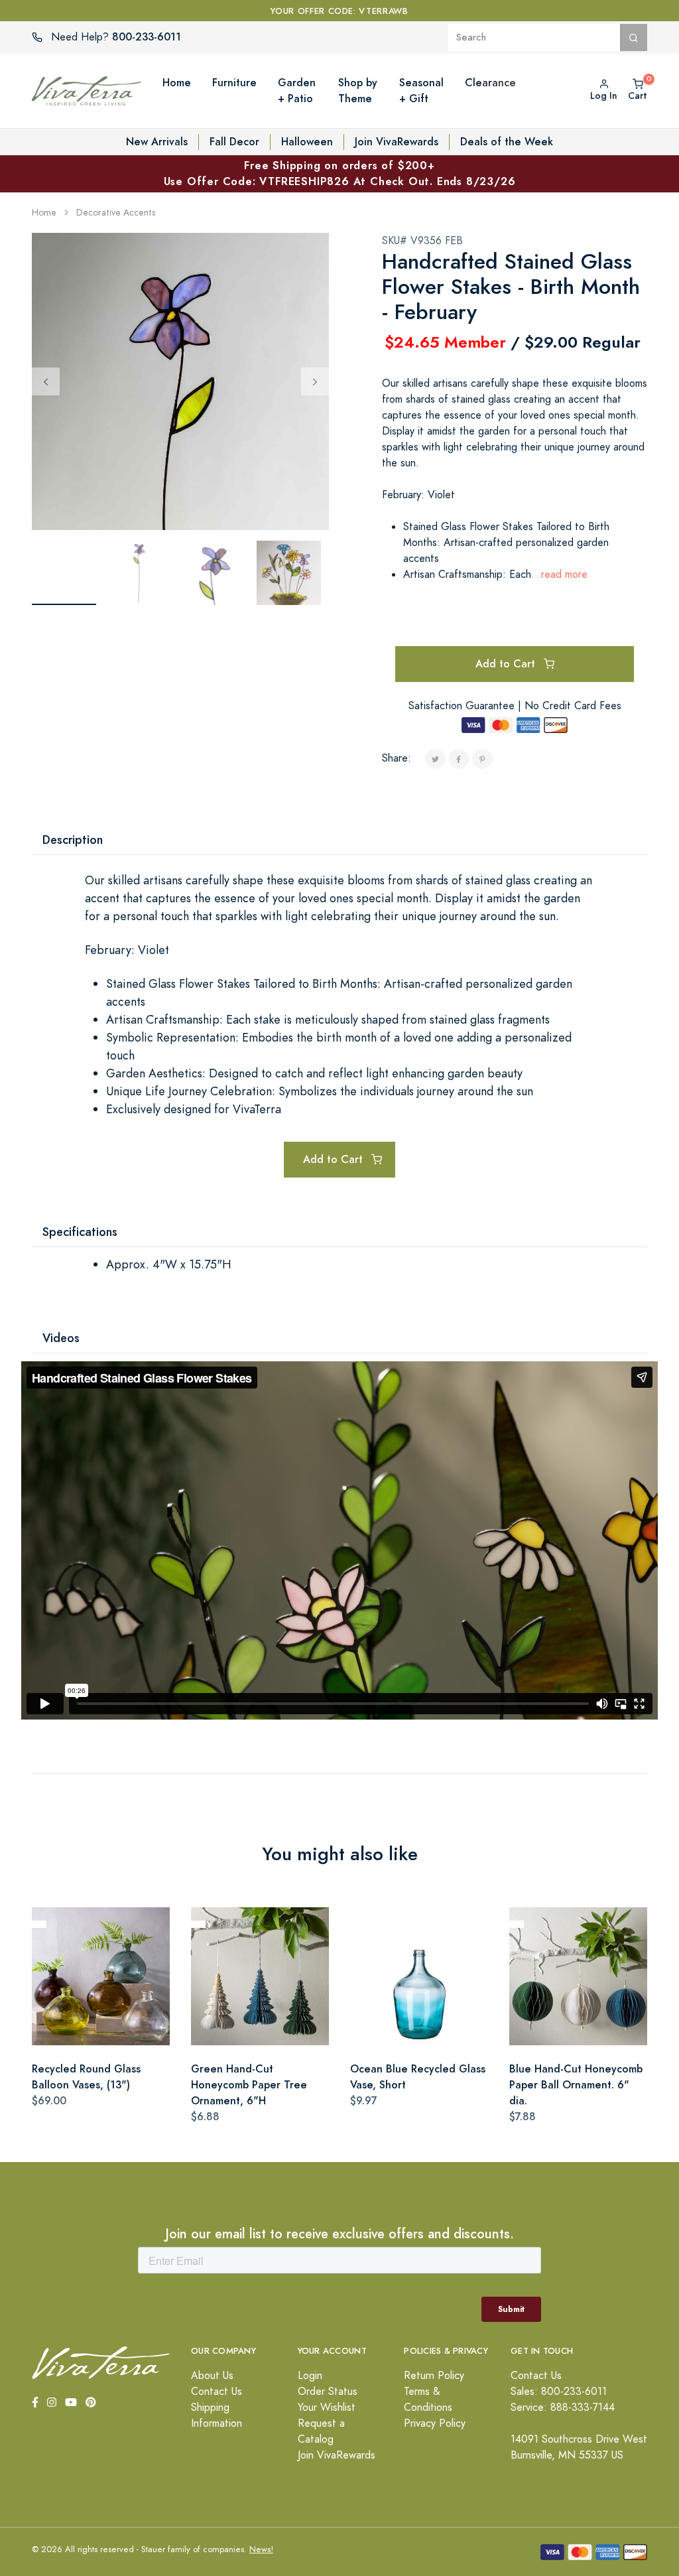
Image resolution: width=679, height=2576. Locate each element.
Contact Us (216, 2392)
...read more (559, 575)
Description (73, 840)
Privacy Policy (435, 2423)
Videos (61, 1338)
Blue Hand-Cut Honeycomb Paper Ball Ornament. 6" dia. (576, 2085)
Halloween (307, 142)
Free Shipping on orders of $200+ (340, 173)
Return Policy (434, 2376)
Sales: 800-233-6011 (559, 2392)
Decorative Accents (116, 213)
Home (44, 213)
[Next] (315, 381)
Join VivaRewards (397, 142)
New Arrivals (157, 142)
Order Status (328, 2392)
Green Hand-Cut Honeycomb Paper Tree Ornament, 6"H (249, 2085)
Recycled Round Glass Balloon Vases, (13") (86, 2077)
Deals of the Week (507, 142)
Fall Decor (234, 142)
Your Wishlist (327, 2407)
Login (310, 2376)
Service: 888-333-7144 (563, 2407)
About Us (212, 2376)
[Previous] (46, 381)
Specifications (80, 1232)
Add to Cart (507, 664)
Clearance (490, 83)
